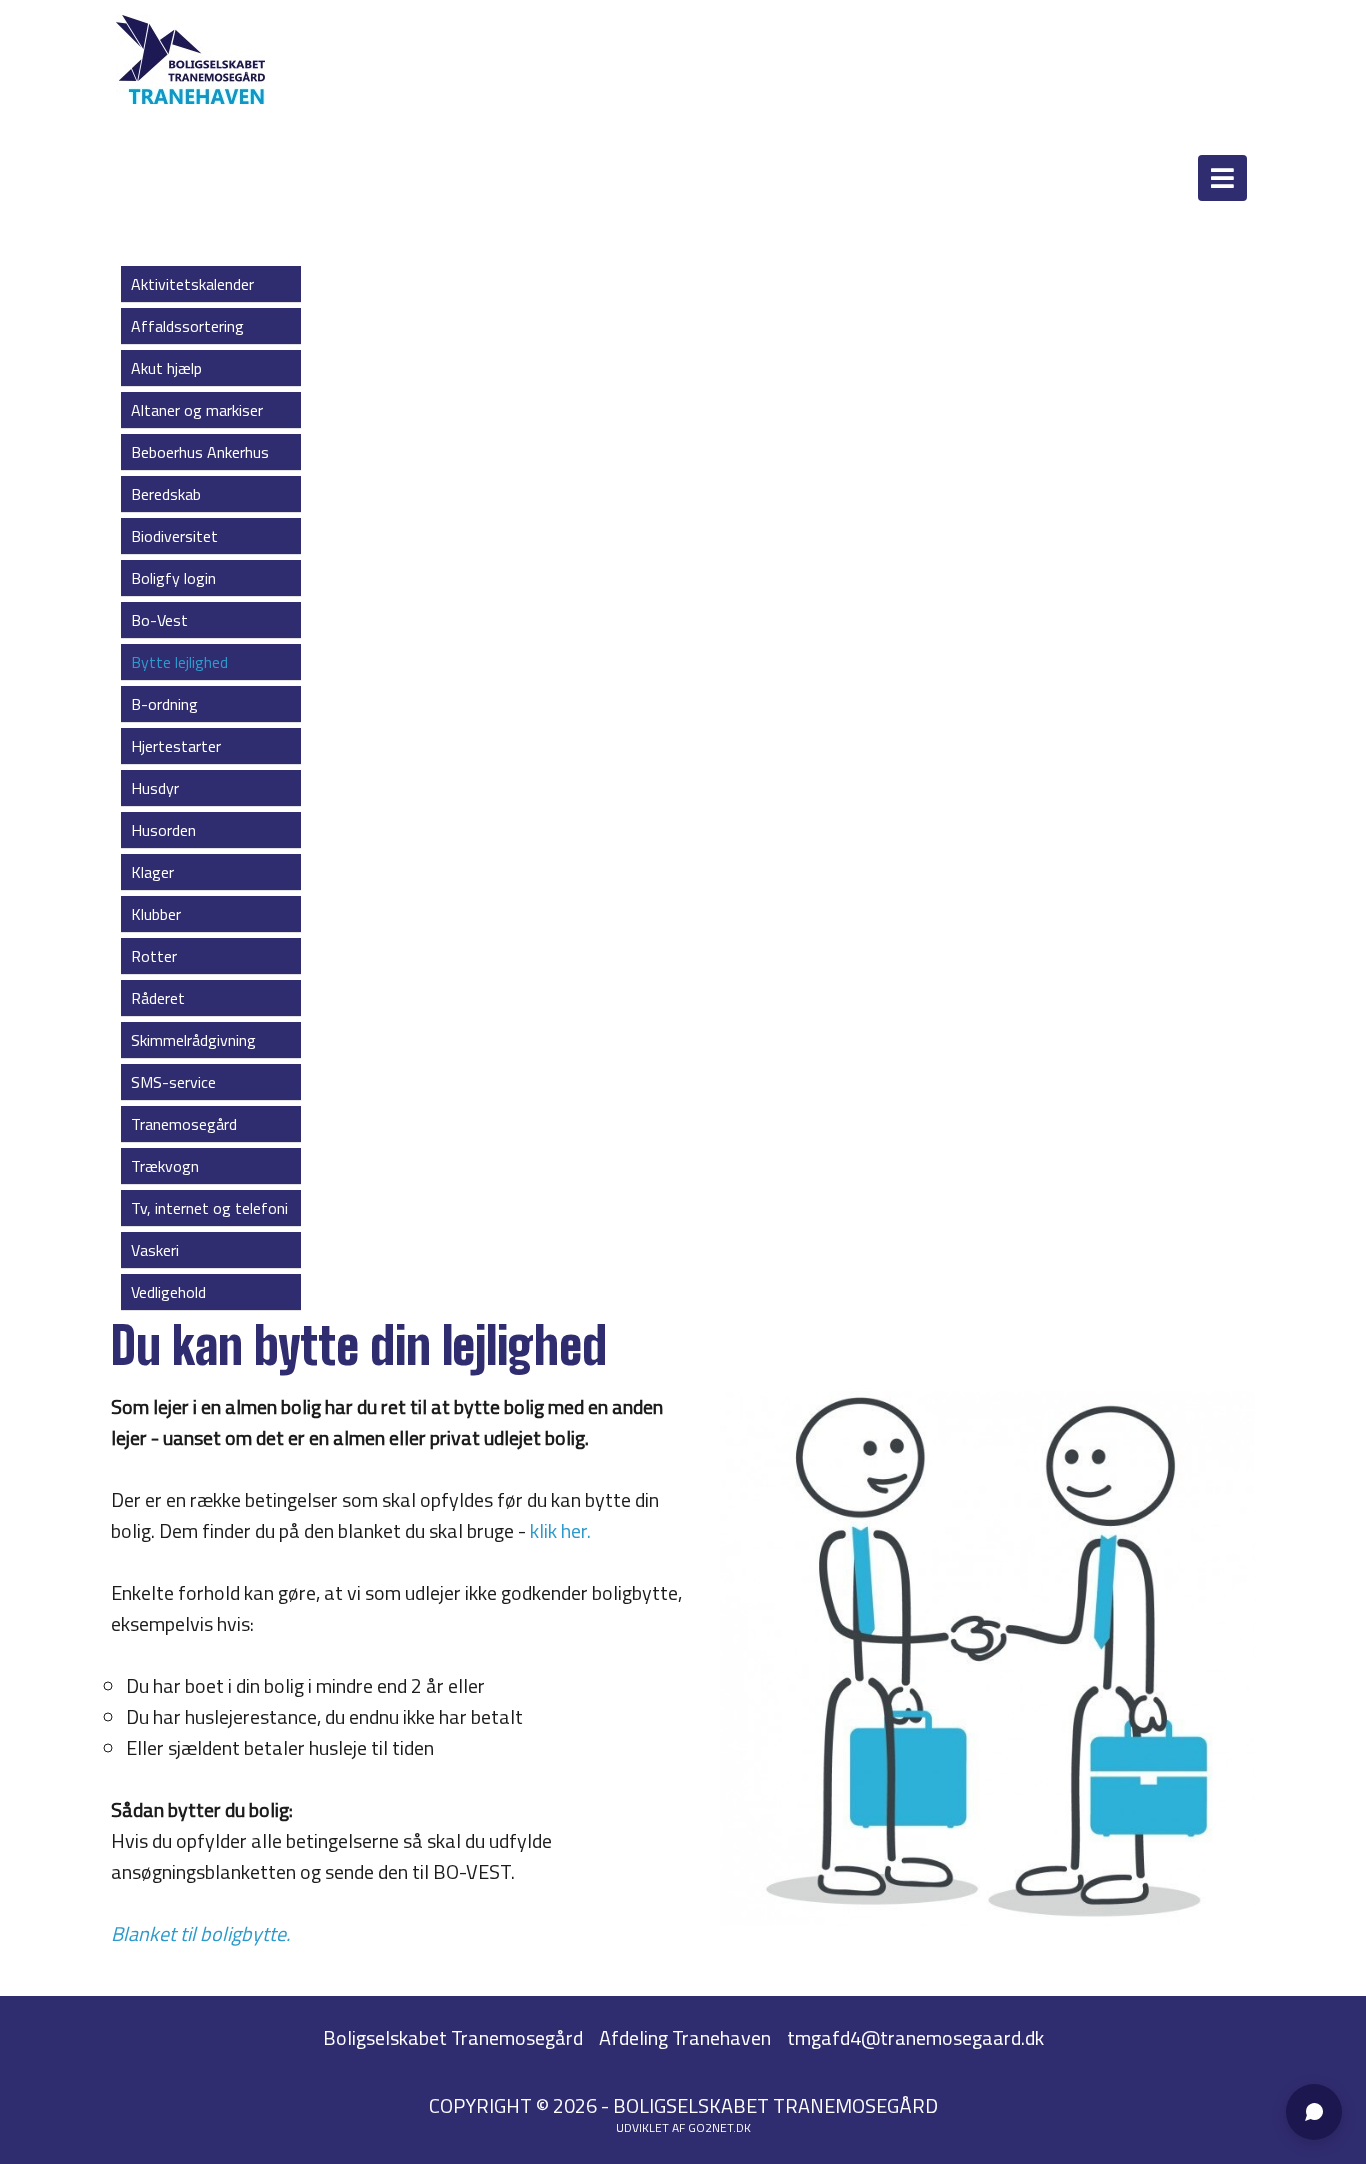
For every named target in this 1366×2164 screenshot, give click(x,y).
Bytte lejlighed (179, 662)
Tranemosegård (184, 1124)
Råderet (158, 998)
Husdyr (155, 788)
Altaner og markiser (197, 410)
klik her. (560, 1530)
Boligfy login (173, 578)
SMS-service (173, 1082)
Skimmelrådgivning (193, 1040)
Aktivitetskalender (192, 284)
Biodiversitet (174, 536)
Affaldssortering (187, 326)
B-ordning (164, 704)
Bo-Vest (159, 620)
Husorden (163, 830)
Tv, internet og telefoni (209, 1208)
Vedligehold (168, 1292)
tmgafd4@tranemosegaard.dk (915, 2037)
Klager (152, 872)
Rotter (154, 956)
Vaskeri (155, 1250)
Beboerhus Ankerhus (200, 452)
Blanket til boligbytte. (200, 1933)
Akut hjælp (166, 368)
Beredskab (166, 494)
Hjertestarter (176, 746)
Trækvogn (165, 1166)
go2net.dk (719, 2127)
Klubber (156, 914)
